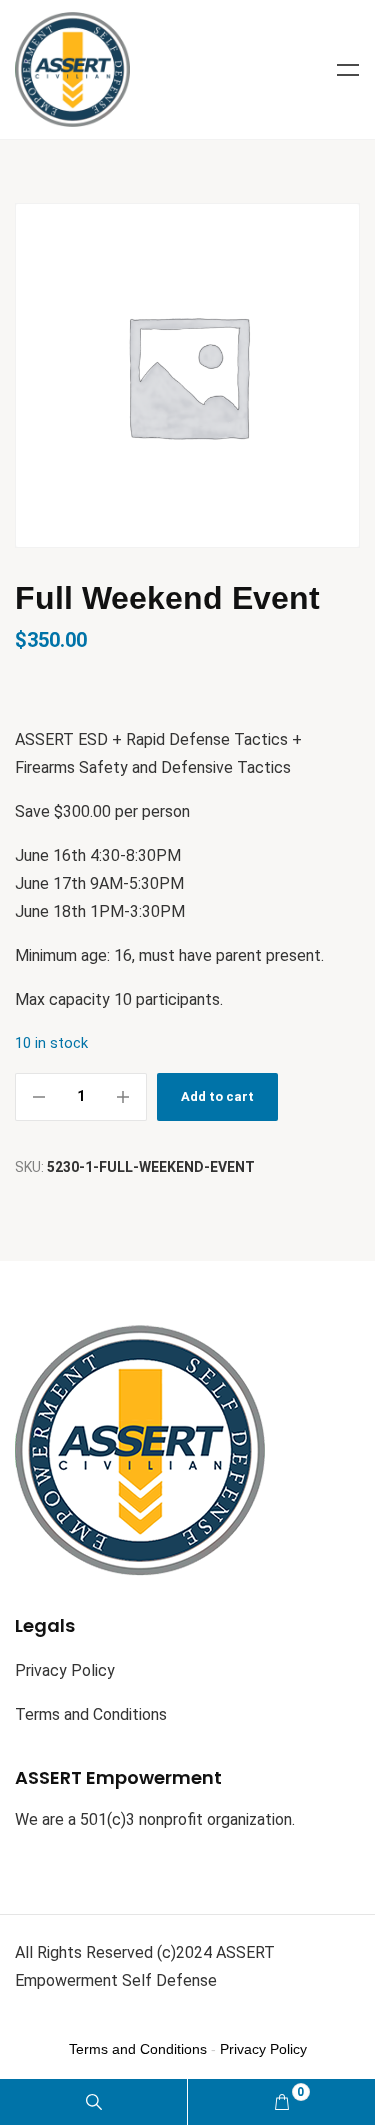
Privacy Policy (65, 1670)
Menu (348, 70)
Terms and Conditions (91, 1714)
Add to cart (217, 1096)
